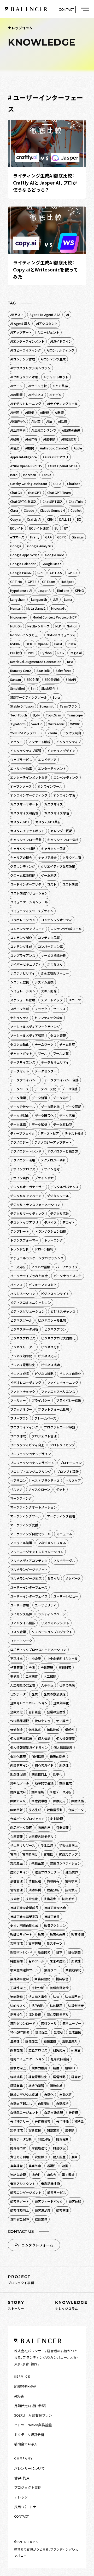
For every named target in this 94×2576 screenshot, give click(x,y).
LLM (55, 599)
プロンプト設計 (68, 1471)
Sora (56, 697)
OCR (29, 644)
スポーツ (75, 1000)
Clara (14, 510)
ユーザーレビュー (66, 1596)
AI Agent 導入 (20, 323)
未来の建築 (58, 1961)
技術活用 (71, 1890)
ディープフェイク (22, 1133)
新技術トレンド (21, 1952)
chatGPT (35, 493)
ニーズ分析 (18, 1267)
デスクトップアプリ (24, 1222)
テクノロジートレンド (26, 1151)
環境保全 (42, 2032)
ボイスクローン (39, 1489)
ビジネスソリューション (27, 1311)
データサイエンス (23, 1062)
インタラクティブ (69, 742)
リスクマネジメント (55, 1623)
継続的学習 (36, 2086)
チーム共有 (67, 1044)
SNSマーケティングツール (29, 697)
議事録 (70, 2130)
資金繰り (41, 2157)
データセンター (46, 1071)
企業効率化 (61, 1703)
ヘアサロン (18, 1480)
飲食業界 (41, 2219)
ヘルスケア (73, 1480)
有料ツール (36, 1961)
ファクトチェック (23, 1391)
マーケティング (21, 1498)
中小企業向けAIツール (62, 1658)
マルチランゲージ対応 (26, 1578)
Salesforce (64, 671)
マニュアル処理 (21, 1543)
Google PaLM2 (21, 573)
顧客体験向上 (20, 2210)
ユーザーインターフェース (29, 1587)
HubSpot (67, 582)
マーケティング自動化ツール (30, 1534)
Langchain (18, 599)
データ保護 (70, 1089)
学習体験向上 (68, 1845)
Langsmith (39, 599)
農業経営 (16, 2166)
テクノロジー (19, 1142)
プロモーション (71, 1463)
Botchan (30, 475)
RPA (70, 662)
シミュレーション (23, 991)
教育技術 (78, 1934)
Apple (78, 448)
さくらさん (55, 964)
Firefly (35, 537)
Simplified (18, 688)
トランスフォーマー (24, 1240)
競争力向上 (18, 2068)
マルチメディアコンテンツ (29, 1560)
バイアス (16, 1285)
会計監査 (35, 1712)
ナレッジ (21, 2497)
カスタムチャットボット (27, 831)
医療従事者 (39, 1801)
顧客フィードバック (49, 2201)
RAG (61, 653)
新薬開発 (44, 1952)
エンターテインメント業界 (29, 777)
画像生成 (50, 2041)
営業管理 (62, 1827)
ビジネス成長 (20, 1374)
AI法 (49, 421)
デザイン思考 (50, 1169)
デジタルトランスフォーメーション (35, 1204)
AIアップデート (21, 332)
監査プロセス (38, 2050)
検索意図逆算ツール (24, 1970)
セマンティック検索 (48, 1018)
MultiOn (16, 626)
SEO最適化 (52, 679)
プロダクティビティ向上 (27, 1445)
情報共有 (53, 1881)
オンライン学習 (64, 795)
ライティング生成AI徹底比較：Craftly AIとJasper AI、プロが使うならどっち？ (45, 183)
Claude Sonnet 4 (52, 510)
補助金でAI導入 (26, 2444)
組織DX (70, 2068)
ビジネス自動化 (70, 1374)
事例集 (15, 1676)
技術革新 (68, 1899)
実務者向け (30, 1854)
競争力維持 (39, 2068)
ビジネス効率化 (21, 1356)
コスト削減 (70, 884)
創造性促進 (18, 1774)
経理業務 (16, 2086)
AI (67, 315)
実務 (13, 1854)
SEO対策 (33, 679)
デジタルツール (58, 1196)
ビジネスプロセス (23, 1338)
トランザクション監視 (50, 1231)
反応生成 (35, 1810)
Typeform (18, 724)
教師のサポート (21, 1934)
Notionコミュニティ (61, 635)
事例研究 (65, 1667)
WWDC (75, 724)
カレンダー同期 (61, 831)
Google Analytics (40, 546)
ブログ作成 (18, 1436)
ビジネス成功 (50, 1365)
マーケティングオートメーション (34, 1507)
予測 (32, 1667)
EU (57, 528)
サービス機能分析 (54, 955)
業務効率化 (73, 1970)
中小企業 (35, 1658)
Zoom (52, 733)
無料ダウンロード (23, 2023)
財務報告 (62, 2139)
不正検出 (16, 1658)
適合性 (36, 2175)
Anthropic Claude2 (54, 448)
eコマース (17, 537)
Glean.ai (78, 537)
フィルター (18, 1400)
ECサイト (17, 528)
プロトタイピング (62, 1445)
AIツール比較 (37, 386)
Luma (68, 599)
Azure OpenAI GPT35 (26, 466)
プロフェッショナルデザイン (31, 1454)
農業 (74, 2157)
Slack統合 (48, 688)
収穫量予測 (55, 1810)
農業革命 (35, 2166)
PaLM (58, 644)
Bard (14, 475)
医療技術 (78, 1801)
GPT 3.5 (56, 573)
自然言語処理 (54, 2112)
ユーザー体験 (20, 1605)
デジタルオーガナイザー (27, 1187)
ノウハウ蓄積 (41, 1267)
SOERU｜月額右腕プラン (33, 2415)
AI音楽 (15, 448)
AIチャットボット (56, 377)
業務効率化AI (19, 1979)
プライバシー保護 (69, 1400)
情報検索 (71, 1881)
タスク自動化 (20, 1044)
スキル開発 (49, 991)
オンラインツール (50, 786)
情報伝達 (35, 1881)
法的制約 (38, 2005)
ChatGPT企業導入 (23, 501)
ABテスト (17, 315)
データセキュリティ (55, 1062)
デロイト (69, 1222)
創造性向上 (39, 1774)
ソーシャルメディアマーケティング (35, 1026)
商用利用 (44, 1827)
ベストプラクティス (46, 1480)
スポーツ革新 (20, 1009)
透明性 (51, 2166)
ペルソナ (16, 1489)
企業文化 (16, 1712)
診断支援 (35, 2130)
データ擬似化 (20, 1115)
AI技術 (45, 412)
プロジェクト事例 (28, 2487)
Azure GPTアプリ (55, 457)
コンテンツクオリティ (57, 920)
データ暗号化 (44, 1115)
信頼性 (70, 1730)
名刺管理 (57, 1819)
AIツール (16, 386)
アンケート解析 (39, 742)
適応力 (51, 2175)
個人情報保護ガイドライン (29, 1747)
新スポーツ (55, 1943)
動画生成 (66, 1783)
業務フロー (52, 1970)
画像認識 (16, 2050)
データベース (19, 1089)
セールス (59, 1009)
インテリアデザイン (61, 751)
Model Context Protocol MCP (55, 617)
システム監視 (20, 982)
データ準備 (18, 1124)
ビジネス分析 (50, 1347)
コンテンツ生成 (21, 946)
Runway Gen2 (20, 671)
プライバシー (41, 1400)
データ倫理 (18, 1098)
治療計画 (16, 1997)
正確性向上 (18, 1988)
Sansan (16, 679)
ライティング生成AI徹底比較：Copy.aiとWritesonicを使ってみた (45, 269)
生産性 (15, 2041)
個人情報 (44, 1738)
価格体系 (35, 1730)
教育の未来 (58, 1934)
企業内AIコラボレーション (29, 1703)
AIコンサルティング (61, 350)
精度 (56, 2068)
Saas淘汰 (43, 671)
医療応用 (59, 1801)
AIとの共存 (60, 386)
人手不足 (47, 1685)
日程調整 (74, 1952)
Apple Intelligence (23, 457)
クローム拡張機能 (23, 875)
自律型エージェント (24, 2112)
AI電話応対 (69, 439)
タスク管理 (58, 1035)
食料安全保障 (20, 2219)
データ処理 (39, 1098)
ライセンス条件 (21, 1614)
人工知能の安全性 (23, 1685)
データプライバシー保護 (61, 1080)
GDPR (61, 537)
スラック (41, 1009)
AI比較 (36, 421)
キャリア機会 (47, 857)
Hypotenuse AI (21, 590)
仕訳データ (18, 1694)
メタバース (73, 1578)
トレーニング (54, 1240)
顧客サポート (20, 2201)
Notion (72, 626)
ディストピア (50, 1133)
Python (46, 653)
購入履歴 (59, 2157)
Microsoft (58, 608)
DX (79, 519)
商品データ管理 (21, 1827)
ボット (61, 1489)
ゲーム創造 (49, 875)
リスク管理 (18, 1632)
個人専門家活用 (21, 1738)
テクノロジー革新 (53, 1160)
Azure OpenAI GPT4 (62, 466)
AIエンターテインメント (27, 341)
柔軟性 (76, 1961)
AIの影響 (16, 395)
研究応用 (59, 2050)
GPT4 (32, 582)
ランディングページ (52, 1614)
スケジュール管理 (23, 1000)
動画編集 (38, 1792)
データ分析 (61, 1098)
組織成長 (16, 2077)
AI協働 (30, 412)
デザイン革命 (44, 1178)
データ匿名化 (50, 1107)
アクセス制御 (72, 733)
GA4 (48, 537)
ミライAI (53, 1578)
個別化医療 (18, 1756)
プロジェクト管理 (44, 1436)
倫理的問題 (58, 1756)
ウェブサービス (21, 760)
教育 (41, 1934)
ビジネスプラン (55, 1329)
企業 (35, 1694)
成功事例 (35, 1890)
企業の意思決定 (55, 1694)
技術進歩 (50, 1899)
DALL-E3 (65, 519)
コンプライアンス (23, 955)
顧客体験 (75, 2201)
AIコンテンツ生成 (53, 359)
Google (16, 546)
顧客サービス (57, 2192)
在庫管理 (16, 1836)
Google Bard (55, 555)
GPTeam (49, 582)
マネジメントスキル (52, 1543)
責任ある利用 (20, 2157)
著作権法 (62, 2121)
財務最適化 (39, 2148)
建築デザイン (20, 1872)
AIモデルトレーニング (26, 404)
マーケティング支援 (24, 1525)
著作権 (73, 2112)
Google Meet (51, 564)
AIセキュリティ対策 (24, 377)
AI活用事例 (18, 430)
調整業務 (53, 2130)
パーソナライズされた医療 (29, 1276)
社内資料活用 (60, 2059)
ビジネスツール (21, 1320)
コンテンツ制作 (21, 938)
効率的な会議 (44, 1783)
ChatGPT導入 (53, 501)
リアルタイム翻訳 (23, 1623)
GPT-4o (16, 582)
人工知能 (50, 1676)
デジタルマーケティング (27, 1213)
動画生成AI (18, 1792)
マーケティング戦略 (61, 1516)
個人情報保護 (66, 1738)
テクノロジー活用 (23, 1160)
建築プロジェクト (47, 1872)
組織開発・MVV (25, 2386)
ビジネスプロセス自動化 (58, 1338)
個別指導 (38, 1756)
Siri (33, 688)
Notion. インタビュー (26, 635)
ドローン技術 (44, 1249)
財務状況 (59, 2148)
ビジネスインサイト (55, 1293)
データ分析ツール (23, 1107)
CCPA (57, 484)
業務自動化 (42, 1979)
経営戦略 (59, 2077)
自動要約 (44, 2103)
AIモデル (55, 395)
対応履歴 (16, 1863)
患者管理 (16, 1881)
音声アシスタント (23, 2183)
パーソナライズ (67, 1267)
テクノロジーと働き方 (63, 1151)
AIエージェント (48, 332)
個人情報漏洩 (63, 1747)
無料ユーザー (72, 2023)
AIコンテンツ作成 (23, 359)
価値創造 (16, 1730)
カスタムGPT (20, 822)
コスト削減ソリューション (29, 893)
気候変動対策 (59, 1988)
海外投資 (35, 2014)
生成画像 (75, 2032)
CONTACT (21, 2516)
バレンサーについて (29, 2468)
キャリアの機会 (21, 857)
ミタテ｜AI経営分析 (29, 2435)
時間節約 (16, 1961)
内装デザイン (20, 1765)
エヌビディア (47, 760)
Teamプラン (69, 706)
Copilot (76, 510)
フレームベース (45, 1418)
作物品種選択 (20, 1721)
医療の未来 (18, 1801)
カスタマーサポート (24, 804)
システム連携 (44, 982)
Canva (46, 475)
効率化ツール (20, 1783)
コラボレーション (23, 920)
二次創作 (32, 1676)
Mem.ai (15, 608)
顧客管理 (62, 2210)
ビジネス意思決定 (23, 1365)
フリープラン (19, 1418)
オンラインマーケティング (29, 795)
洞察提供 (16, 2014)
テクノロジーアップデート (53, 1142)
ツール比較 (61, 1053)
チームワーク (44, 1044)
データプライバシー (24, 1080)
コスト (52, 884)
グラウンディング (23, 866)
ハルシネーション (23, 1293)
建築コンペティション (65, 1863)
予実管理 (16, 1667)
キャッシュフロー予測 (26, 840)
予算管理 (47, 1667)
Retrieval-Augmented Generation (36, 662)
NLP (58, 626)
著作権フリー (20, 2121)
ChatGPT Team (59, 493)
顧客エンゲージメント (26, 2192)
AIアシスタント (47, 323)
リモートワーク (21, 1641)
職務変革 (56, 2086)
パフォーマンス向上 (43, 1285)
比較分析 (38, 1988)
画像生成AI (70, 2041)
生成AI (58, 2032)
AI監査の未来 (71, 430)
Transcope (75, 715)
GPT (41, 573)
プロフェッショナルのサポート (32, 1463)
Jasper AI (45, 590)
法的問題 (56, 2005)
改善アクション (55, 1925)
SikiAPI (71, 679)
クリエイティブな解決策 (58, 866)
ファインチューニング (63, 1382)
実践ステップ (68, 1854)
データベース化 (45, 1089)
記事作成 (16, 2130)
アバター (16, 742)
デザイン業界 (20, 1178)
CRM (50, 519)
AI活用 (63, 421)
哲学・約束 (22, 2478)
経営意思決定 (38, 2077)
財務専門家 (18, 2148)
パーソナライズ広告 (68, 1276)
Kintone (63, 590)
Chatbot (74, 484)
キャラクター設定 (54, 849)
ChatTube (76, 501)
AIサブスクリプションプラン (30, 368)
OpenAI (43, 644)
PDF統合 (16, 653)
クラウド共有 (72, 857)
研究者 (76, 2050)
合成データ (76, 1810)
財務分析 (44, 2139)
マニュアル (64, 1534)
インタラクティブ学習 (26, 751)
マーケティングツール (26, 1516)
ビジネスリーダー (23, 1347)
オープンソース (21, 786)
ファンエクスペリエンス (58, 1391)
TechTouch (19, 715)
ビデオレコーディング (26, 1382)
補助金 (79, 2121)
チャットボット (21, 1053)
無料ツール (49, 2023)
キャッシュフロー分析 (63, 840)
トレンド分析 (20, 1249)
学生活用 (47, 1845)
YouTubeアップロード (26, 733)
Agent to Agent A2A (45, 315)
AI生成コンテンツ (44, 430)
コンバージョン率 (50, 946)
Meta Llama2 (36, 608)
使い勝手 (62, 1721)
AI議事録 (49, 439)
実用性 (48, 1854)
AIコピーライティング (26, 350)
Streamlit (47, 706)
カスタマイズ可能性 (24, 813)
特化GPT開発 (20, 2032)
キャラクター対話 (23, 849)
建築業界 (72, 1872)
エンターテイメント (52, 768)
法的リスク (18, 2005)
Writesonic (56, 724)
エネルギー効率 (21, 768)
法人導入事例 (38, 1997)
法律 (56, 1997)
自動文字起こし (21, 2103)
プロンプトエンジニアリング (31, 1471)
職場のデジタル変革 (24, 2094)
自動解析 (62, 2103)
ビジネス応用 (47, 1356)
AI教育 (59, 412)
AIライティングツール (62, 404)
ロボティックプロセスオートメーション (38, 1649)
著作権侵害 (43, 2121)
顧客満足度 (43, 2210)
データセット (20, 1071)
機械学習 (62, 1979)
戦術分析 (53, 1890)
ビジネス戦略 (44, 1374)
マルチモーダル (64, 1560)
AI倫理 (15, 412)
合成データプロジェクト (27, 1819)
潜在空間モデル (58, 2014)
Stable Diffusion (22, 706)
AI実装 (19, 2396)
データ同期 (73, 1107)
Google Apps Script (25, 555)
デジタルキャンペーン (26, 1196)
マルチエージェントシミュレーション (37, 1552)
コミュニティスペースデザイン (32, 911)
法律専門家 (73, 1997)
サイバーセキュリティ (26, 964)
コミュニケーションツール (29, 902)
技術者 (15, 1899)
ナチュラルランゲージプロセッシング (37, 1258)
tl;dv (36, 715)
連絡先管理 (18, 2175)
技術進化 (32, 1899)
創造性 (64, 1765)
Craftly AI (34, 519)
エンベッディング (66, 777)
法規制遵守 (76, 2005)
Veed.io (37, 724)
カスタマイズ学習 (57, 813)
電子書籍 (68, 2175)
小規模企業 (36, 1863)
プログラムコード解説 (60, 1427)
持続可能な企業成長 (24, 1908)
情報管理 (16, 1890)
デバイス (50, 1222)
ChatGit (16, 493)
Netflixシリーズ (39, 626)
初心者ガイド (44, 1765)
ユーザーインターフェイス (29, 1596)
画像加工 (32, 2041)
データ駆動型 (62, 1124)
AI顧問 (30, 448)
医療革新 (16, 1810)
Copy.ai (16, 519)
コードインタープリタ (26, 884)
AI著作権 (31, 439)
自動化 (49, 2094)
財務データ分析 (21, 2139)
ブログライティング (24, 1427)
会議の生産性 (56, 1712)
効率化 (58, 1774)
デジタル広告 (60, 1213)
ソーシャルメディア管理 (27, 1035)
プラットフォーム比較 (54, 1409)
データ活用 (67, 1115)
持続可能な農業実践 (24, 1916)
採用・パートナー (27, 2507)
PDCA (72, 644)
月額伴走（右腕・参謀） (30, 2406)
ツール (43, 1053)
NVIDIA (15, 644)
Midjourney (19, 617)
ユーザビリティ (46, 1605)
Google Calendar (23, 564)
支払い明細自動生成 (24, 1925)
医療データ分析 (61, 1792)
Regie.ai (76, 653)
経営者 (76, 2077)
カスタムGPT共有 (48, 822)
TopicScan (53, 715)
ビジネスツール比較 (52, 1320)
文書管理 (35, 1943)
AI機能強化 (18, 421)
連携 (65, 2166)
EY (66, 528)
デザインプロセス (23, 1169)
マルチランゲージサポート (29, 1569)
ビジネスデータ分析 (24, 1329)
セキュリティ (19, 1018)
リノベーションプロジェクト (52, 1632)
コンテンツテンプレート (27, 929)
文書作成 (16, 1943)
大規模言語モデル (41, 1836)
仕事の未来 (67, 1685)
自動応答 (66, 2094)
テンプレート (20, 1231)
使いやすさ (43, 1721)
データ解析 (39, 1124)
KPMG (79, 590)
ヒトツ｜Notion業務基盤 (33, 2425)
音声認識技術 (50, 2183)
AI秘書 (15, 439)
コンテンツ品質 (49, 938)
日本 (59, 1952)
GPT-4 (72, 573)
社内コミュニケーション (27, 2059)
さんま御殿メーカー (55, 973)
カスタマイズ (54, 804)
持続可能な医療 (55, 1908)
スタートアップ (52, 1000)
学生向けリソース (23, 1845)
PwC (31, 653)
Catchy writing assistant (29, 484)
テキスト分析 (74, 1133)
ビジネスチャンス (63, 1311)
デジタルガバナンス (64, 1187)
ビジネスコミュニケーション (31, 1302)
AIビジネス (36, 395)
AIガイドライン (61, 341)
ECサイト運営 (39, 528)
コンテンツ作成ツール (66, 929)
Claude (29, 510)
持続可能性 (52, 1916)
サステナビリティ (23, 973)
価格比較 (53, 1730)
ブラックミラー (21, 1409)
